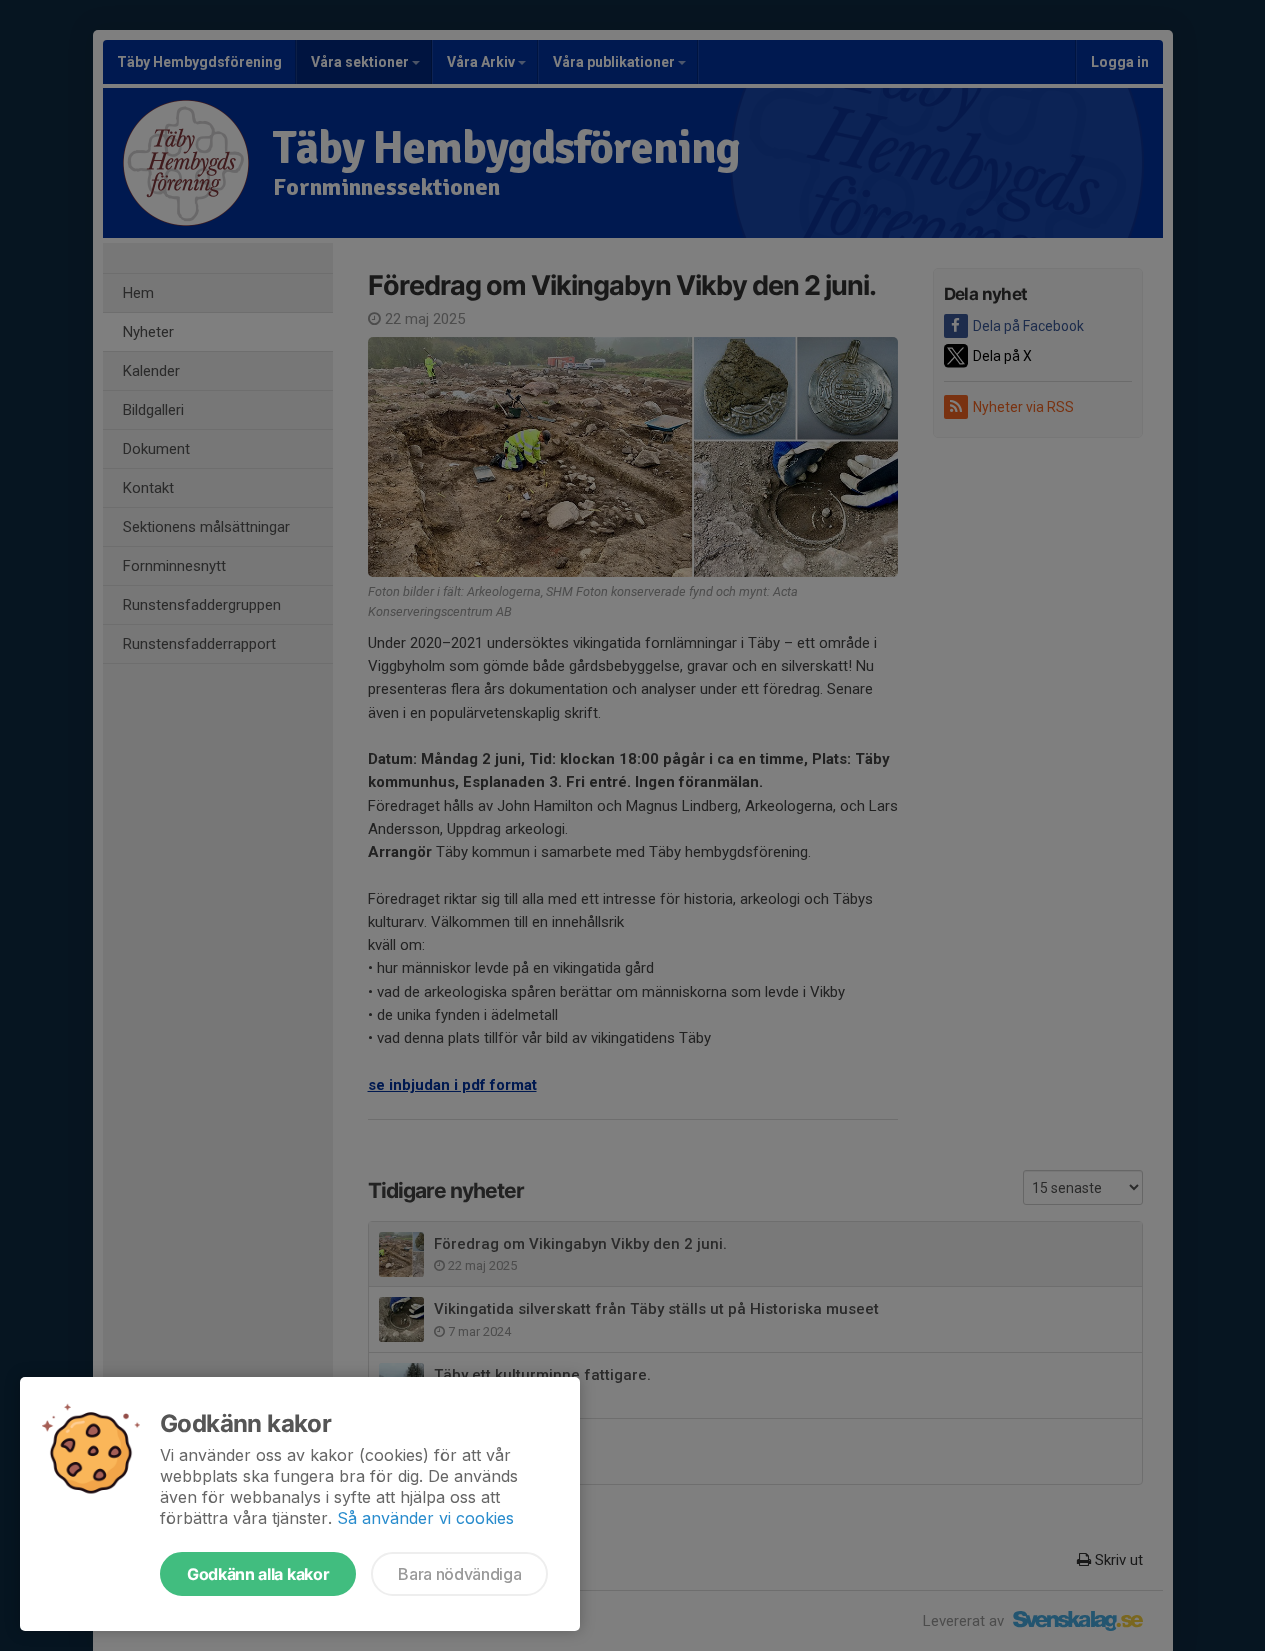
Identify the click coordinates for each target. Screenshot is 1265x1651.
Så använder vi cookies (425, 1518)
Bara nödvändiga (459, 1574)
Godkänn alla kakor (258, 1574)
